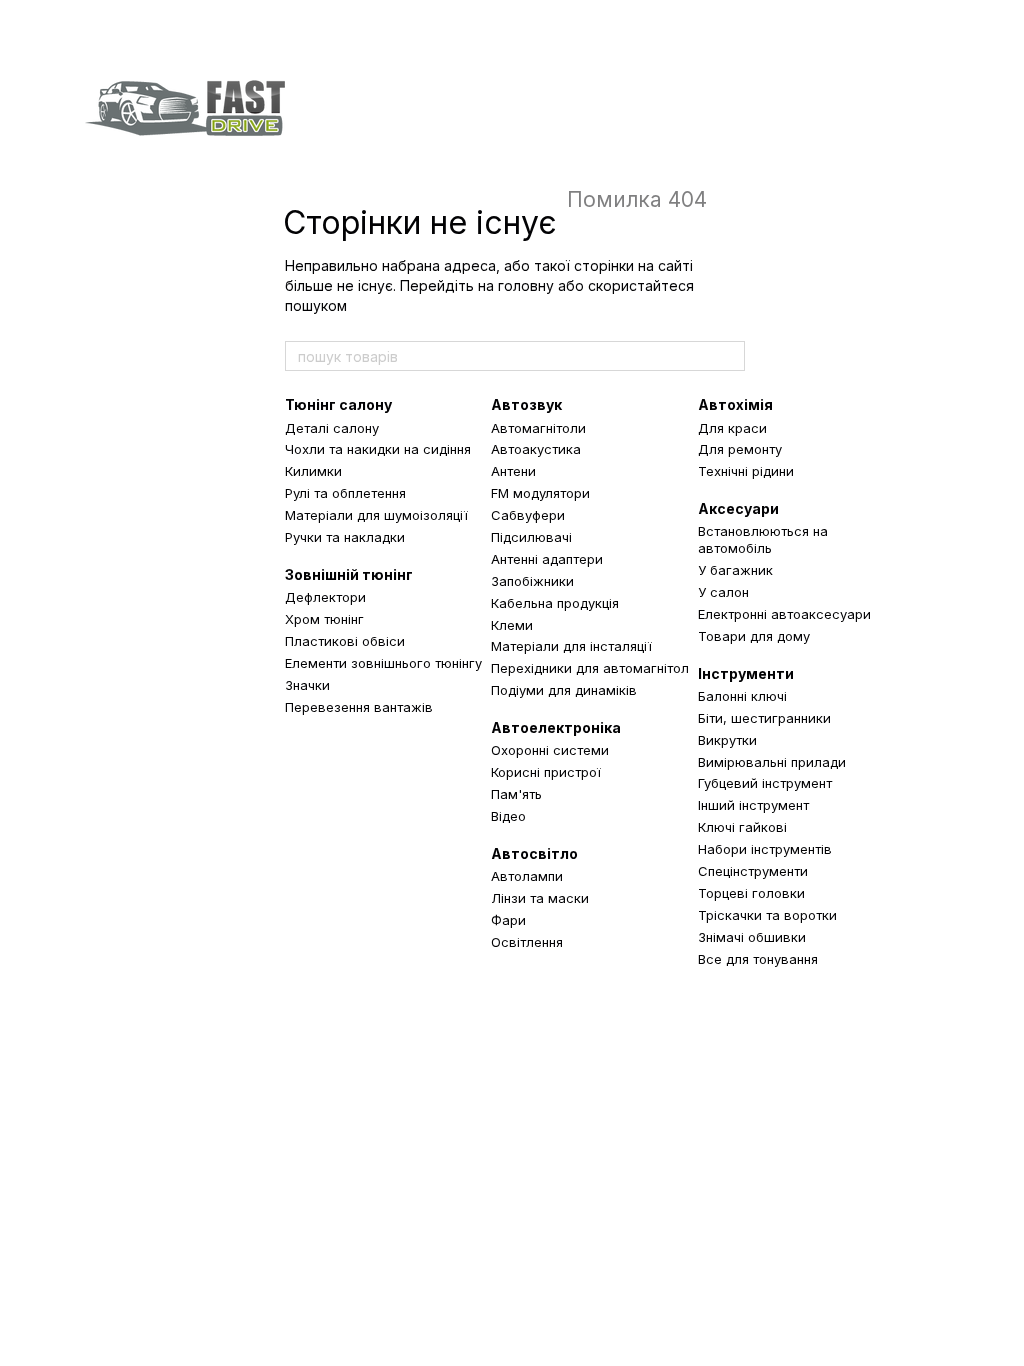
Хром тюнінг (324, 619)
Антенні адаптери (547, 559)
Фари (508, 920)
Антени (513, 471)
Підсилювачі (531, 537)
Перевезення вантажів (359, 707)
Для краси (732, 428)
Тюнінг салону (338, 404)
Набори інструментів (765, 849)
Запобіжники (532, 581)
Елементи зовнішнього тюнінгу (383, 663)
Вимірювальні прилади (772, 762)
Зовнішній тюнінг (349, 574)
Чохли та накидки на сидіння (378, 449)
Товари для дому (754, 636)
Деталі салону (332, 428)
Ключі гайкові (742, 827)
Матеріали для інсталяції (571, 646)
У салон (723, 592)
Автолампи (527, 876)
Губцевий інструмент (765, 783)
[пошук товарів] (729, 356)
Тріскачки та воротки (767, 915)
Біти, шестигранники (764, 718)
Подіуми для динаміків (564, 690)
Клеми (512, 625)
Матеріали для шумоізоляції (376, 515)
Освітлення (527, 942)
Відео (508, 816)
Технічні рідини (746, 471)
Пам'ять (516, 794)
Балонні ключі (742, 696)
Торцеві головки (751, 893)
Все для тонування (758, 959)
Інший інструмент (753, 805)
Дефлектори (325, 597)
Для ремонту (740, 449)
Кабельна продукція (555, 603)
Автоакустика (536, 449)
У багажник (735, 570)
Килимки (313, 471)
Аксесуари (738, 508)
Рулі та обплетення (345, 493)
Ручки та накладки (345, 537)
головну (526, 285)
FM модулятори (540, 493)
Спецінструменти (753, 871)
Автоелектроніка (556, 727)
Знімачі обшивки (752, 937)
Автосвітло (534, 853)
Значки (307, 685)
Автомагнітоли (538, 428)
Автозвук (526, 404)
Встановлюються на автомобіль (763, 539)
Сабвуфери (528, 515)
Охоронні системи (550, 750)
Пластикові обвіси (345, 641)
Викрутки (727, 740)
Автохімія (735, 404)
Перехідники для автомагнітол (590, 668)
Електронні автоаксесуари (784, 614)
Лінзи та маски (540, 898)
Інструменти (746, 673)
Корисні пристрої (546, 772)
